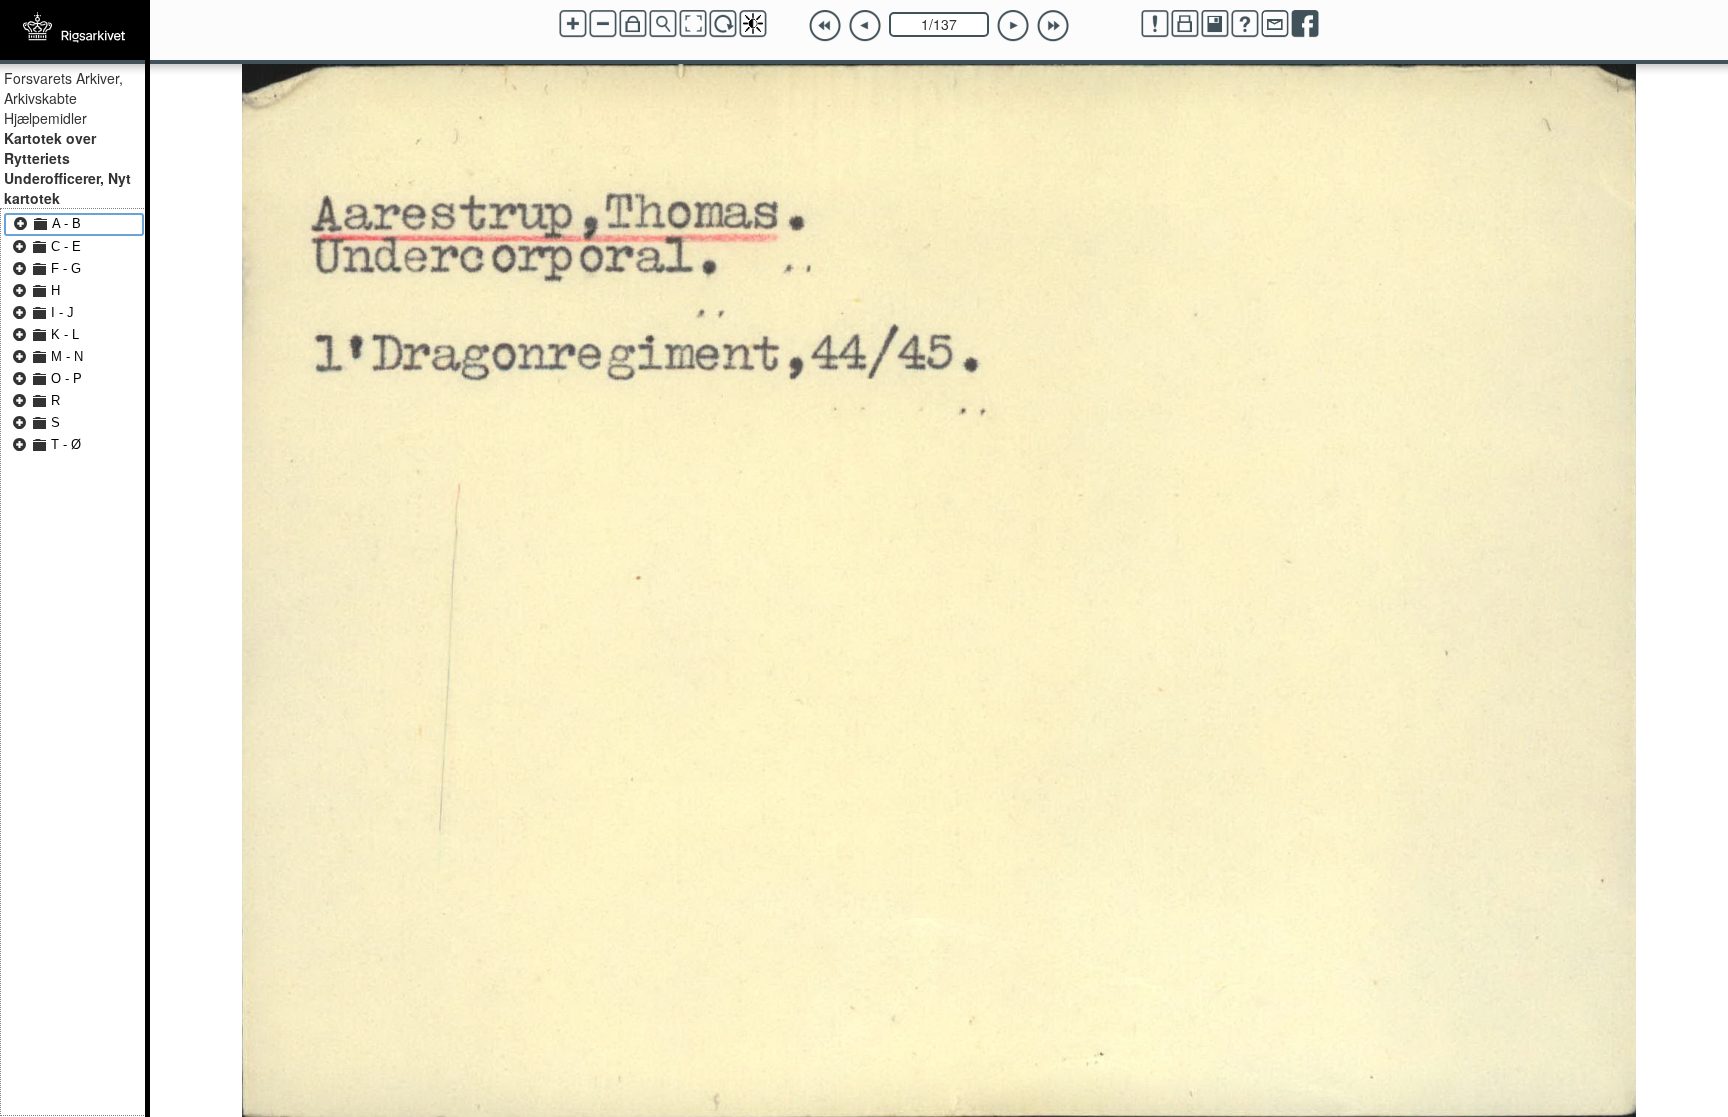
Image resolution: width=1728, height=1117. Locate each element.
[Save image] (1215, 24)
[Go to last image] (1053, 26)
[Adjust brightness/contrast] (753, 24)
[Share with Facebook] (1305, 24)
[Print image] (1185, 24)
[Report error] (1155, 24)
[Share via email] (1275, 24)
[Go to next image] (1013, 26)
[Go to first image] (825, 26)
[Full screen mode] (693, 24)
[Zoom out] (603, 24)
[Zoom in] (573, 24)
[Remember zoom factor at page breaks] (633, 24)
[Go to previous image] (865, 26)
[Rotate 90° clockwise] (723, 24)
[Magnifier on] (663, 24)
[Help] (1245, 24)
